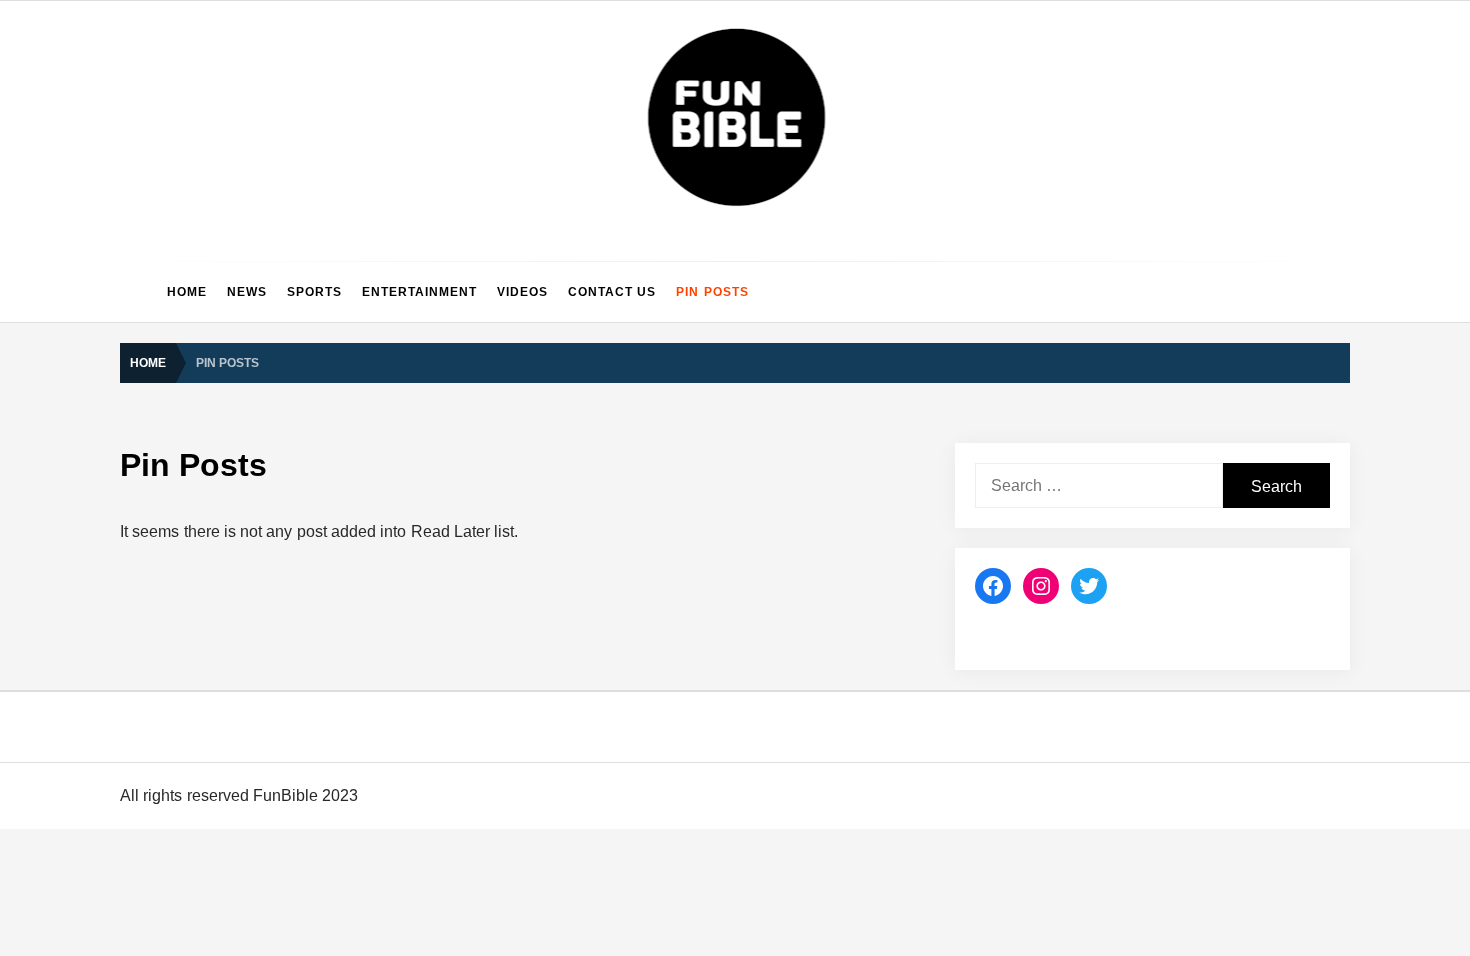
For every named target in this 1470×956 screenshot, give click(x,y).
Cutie (246, 745)
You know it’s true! (288, 905)
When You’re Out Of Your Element (339, 265)
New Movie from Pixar (300, 345)
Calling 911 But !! (284, 505)
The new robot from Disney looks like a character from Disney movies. (453, 425)
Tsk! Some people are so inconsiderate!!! (360, 825)
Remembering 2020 (293, 585)
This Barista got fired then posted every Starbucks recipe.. (414, 105)
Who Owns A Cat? (287, 665)
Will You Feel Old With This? (320, 185)
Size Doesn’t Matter (292, 25)
